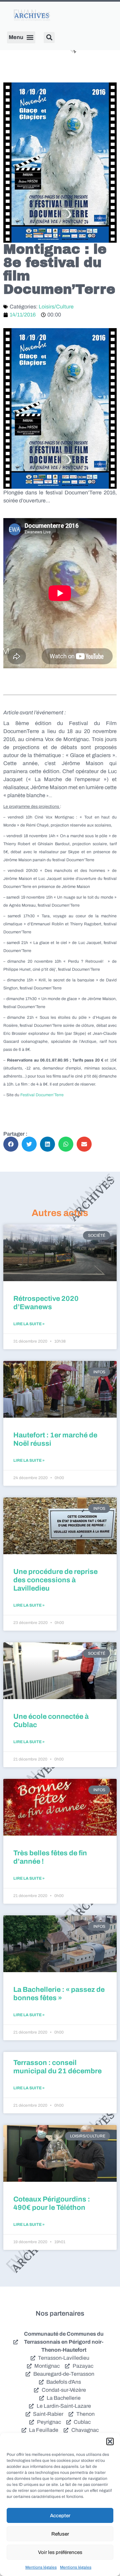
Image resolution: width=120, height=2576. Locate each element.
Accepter (60, 2516)
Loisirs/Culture (56, 307)
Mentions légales (41, 2567)
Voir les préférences (60, 2552)
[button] (110, 2441)
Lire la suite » (29, 1324)
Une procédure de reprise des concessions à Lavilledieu (55, 1580)
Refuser (60, 2534)
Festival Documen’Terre (42, 1095)
